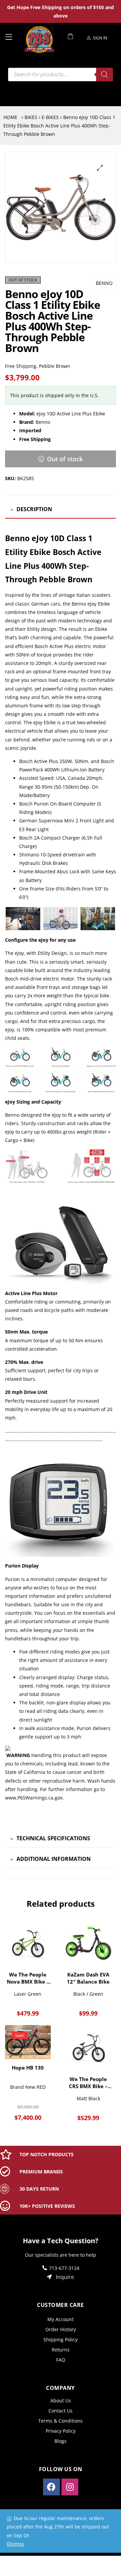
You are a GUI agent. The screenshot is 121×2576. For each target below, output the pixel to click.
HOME (10, 117)
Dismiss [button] (15, 2544)
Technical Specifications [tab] (53, 1838)
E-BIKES (50, 117)
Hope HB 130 (28, 2068)
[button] (100, 168)
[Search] (105, 75)
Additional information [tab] (54, 1859)
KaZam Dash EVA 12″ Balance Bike (88, 1978)
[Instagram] (70, 2487)
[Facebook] (51, 2487)
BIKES (31, 117)
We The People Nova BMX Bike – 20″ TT (28, 1978)
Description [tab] (34, 509)
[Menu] (12, 36)
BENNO (104, 283)
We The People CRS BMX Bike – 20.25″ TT (88, 2083)
